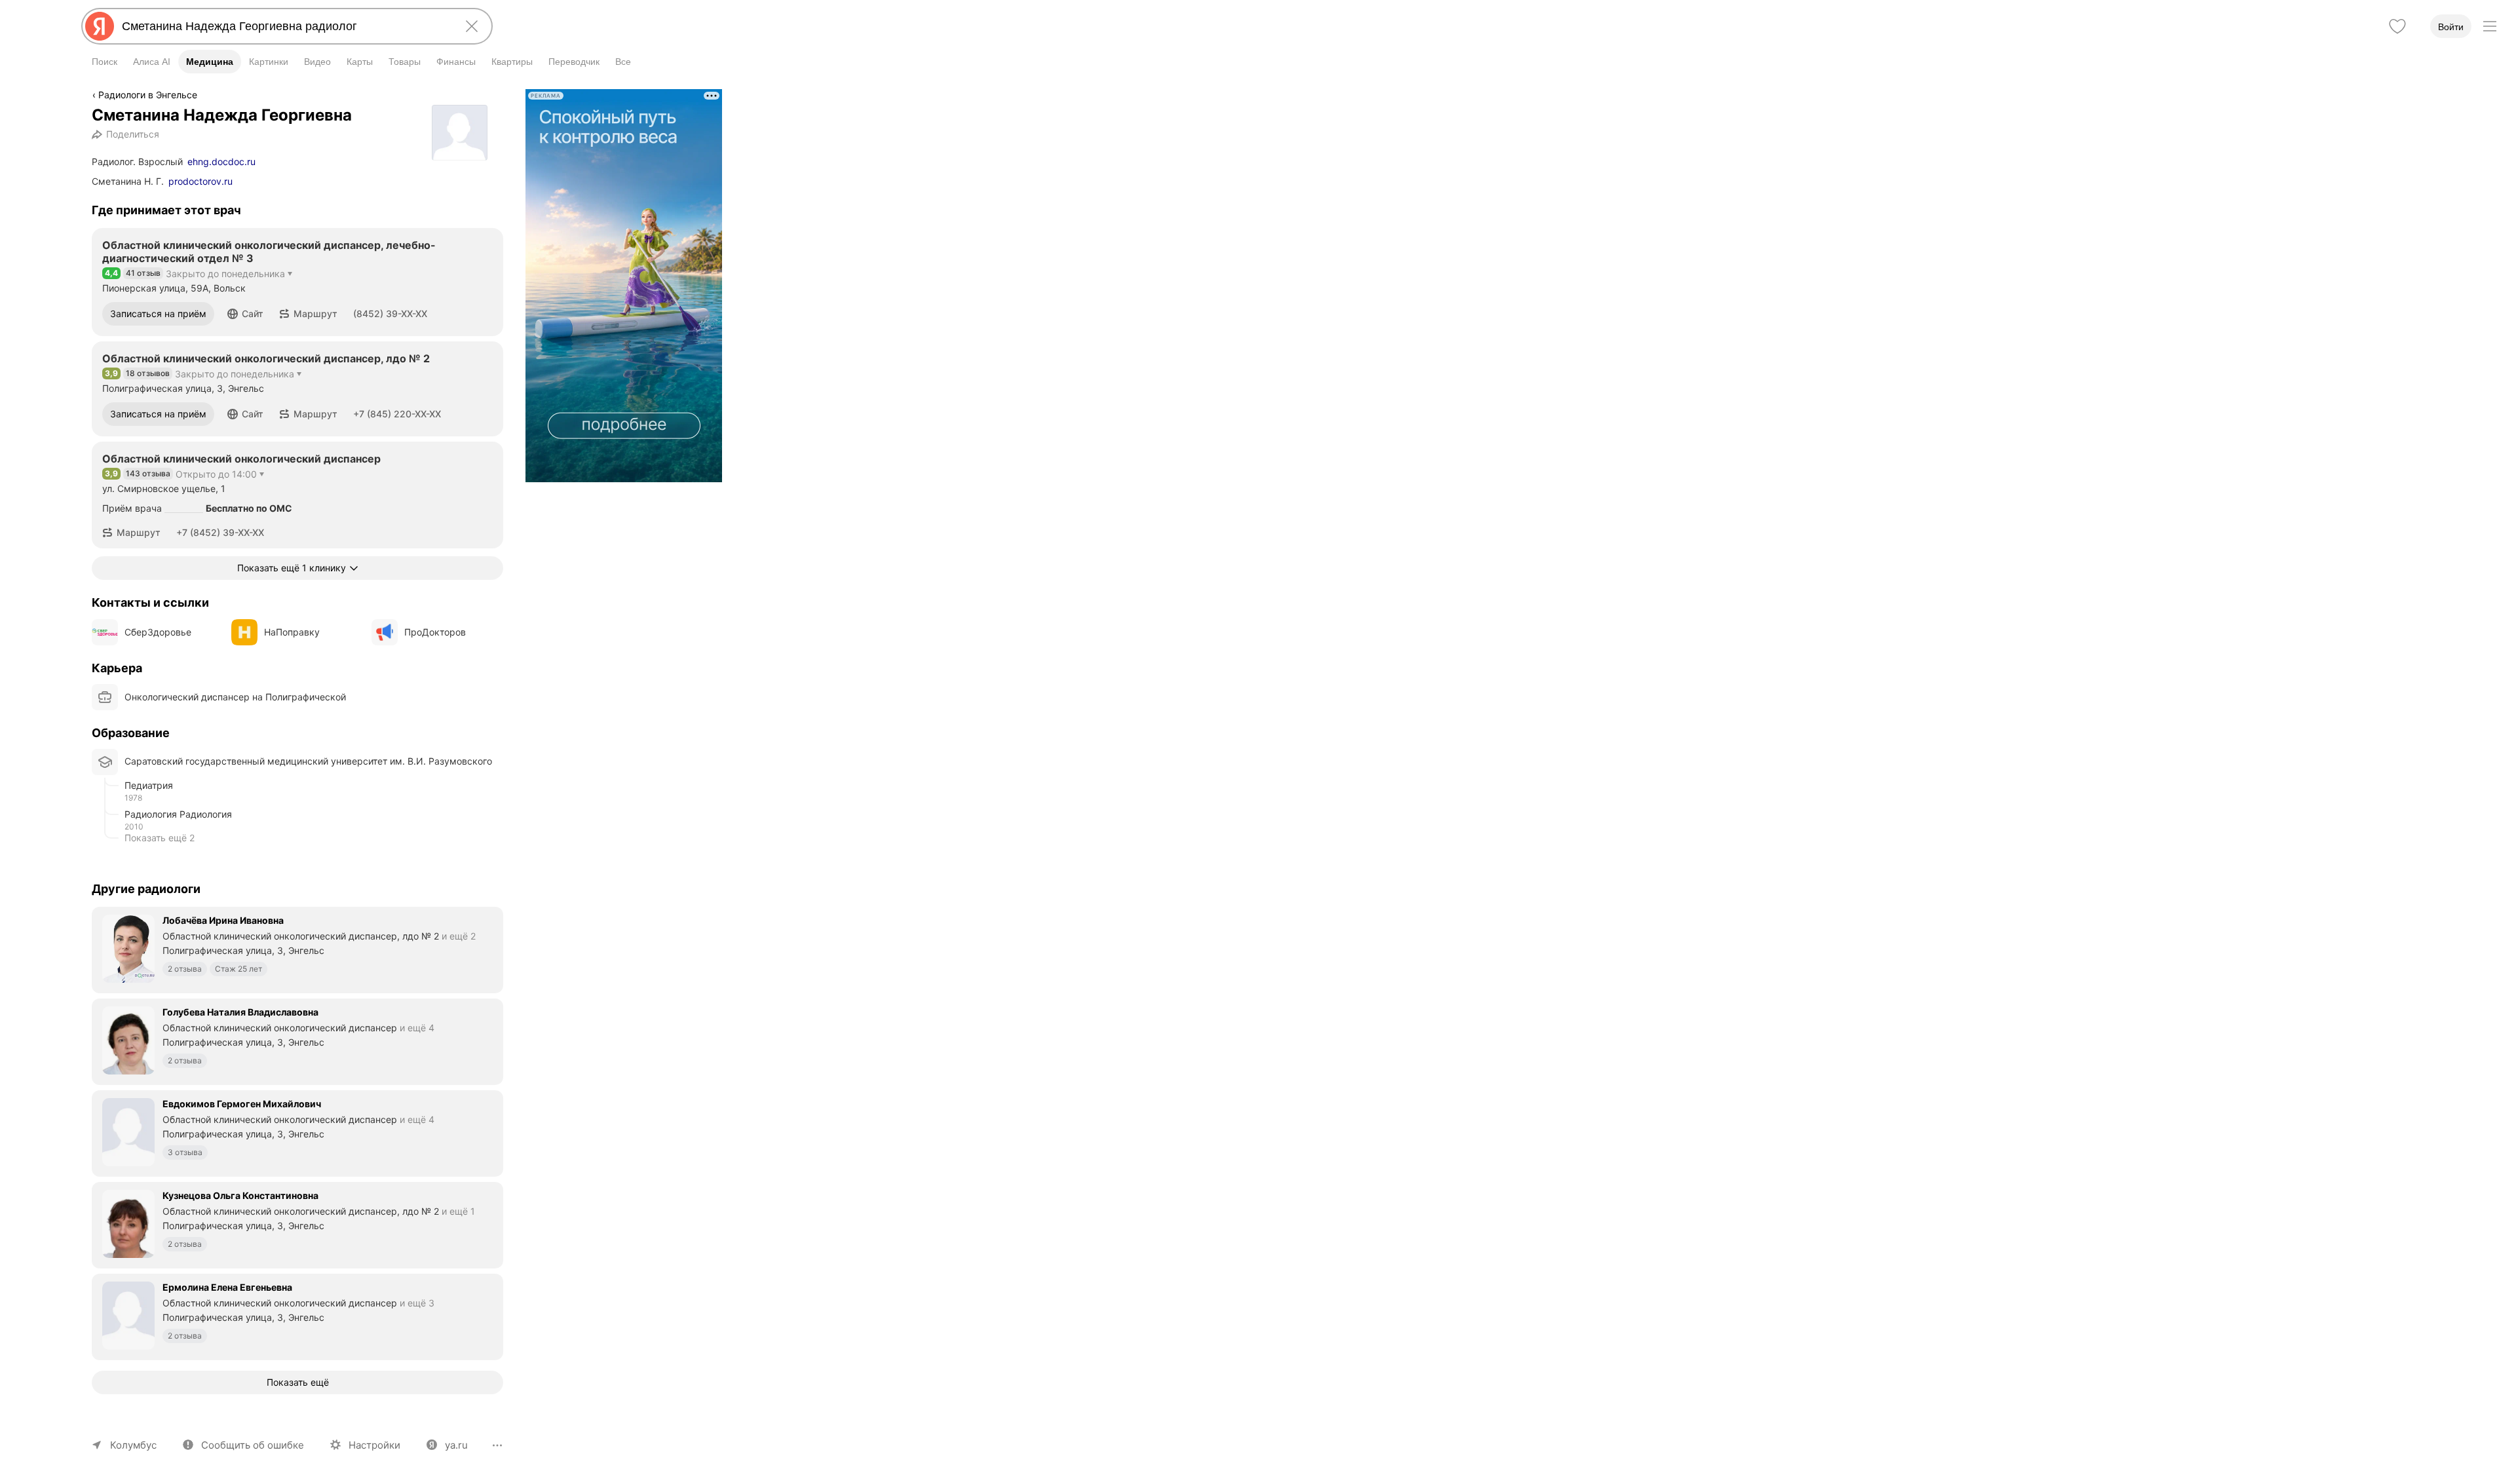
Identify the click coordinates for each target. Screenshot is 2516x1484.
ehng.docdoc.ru (221, 162)
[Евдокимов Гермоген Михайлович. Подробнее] (297, 1132)
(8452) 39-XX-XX (390, 314)
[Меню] (2490, 26)
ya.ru (456, 1445)
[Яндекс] (100, 26)
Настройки (374, 1445)
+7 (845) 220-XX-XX (397, 414)
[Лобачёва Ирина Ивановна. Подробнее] (297, 949)
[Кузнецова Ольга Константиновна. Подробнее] (297, 1224)
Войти (2451, 27)
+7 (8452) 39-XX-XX (220, 532)
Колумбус (133, 1445)
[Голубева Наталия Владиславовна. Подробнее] (297, 1040)
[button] (245, 314)
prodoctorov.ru (200, 181)
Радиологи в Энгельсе (148, 95)
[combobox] (284, 26)
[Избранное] (2397, 26)
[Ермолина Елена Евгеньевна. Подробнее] (297, 1316)
